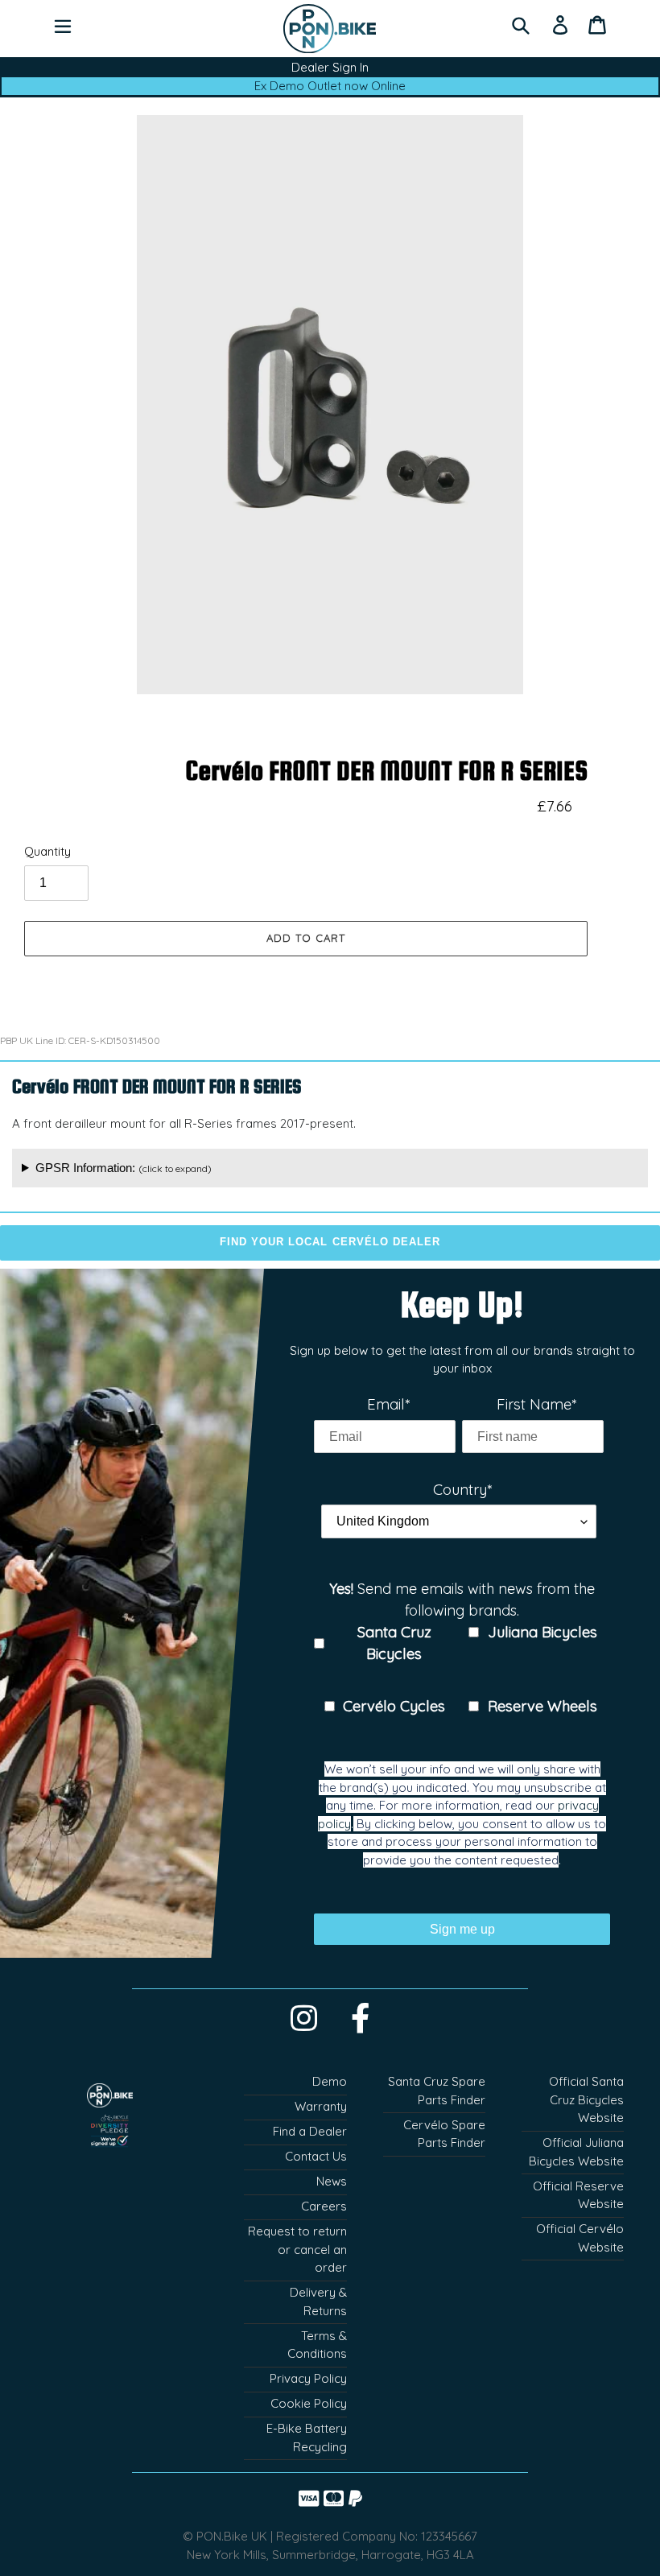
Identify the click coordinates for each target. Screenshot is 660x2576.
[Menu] (63, 24)
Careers (324, 2206)
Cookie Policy (309, 2403)
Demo (330, 2081)
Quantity (47, 851)
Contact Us (316, 2156)
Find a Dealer (310, 2131)
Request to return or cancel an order (297, 2249)
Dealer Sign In (330, 67)
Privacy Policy (308, 2378)
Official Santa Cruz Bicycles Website (586, 2099)
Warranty (321, 2106)
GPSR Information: (124, 1168)
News (332, 2181)
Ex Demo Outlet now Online (330, 86)
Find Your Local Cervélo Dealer (330, 1242)
